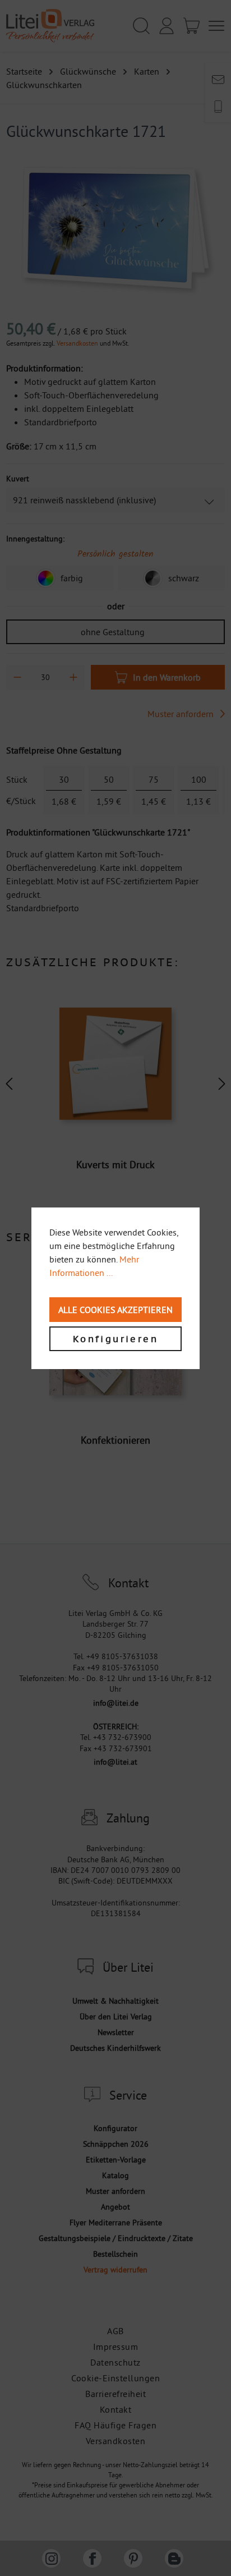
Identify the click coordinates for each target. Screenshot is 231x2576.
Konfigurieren (115, 1339)
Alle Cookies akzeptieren (115, 1310)
